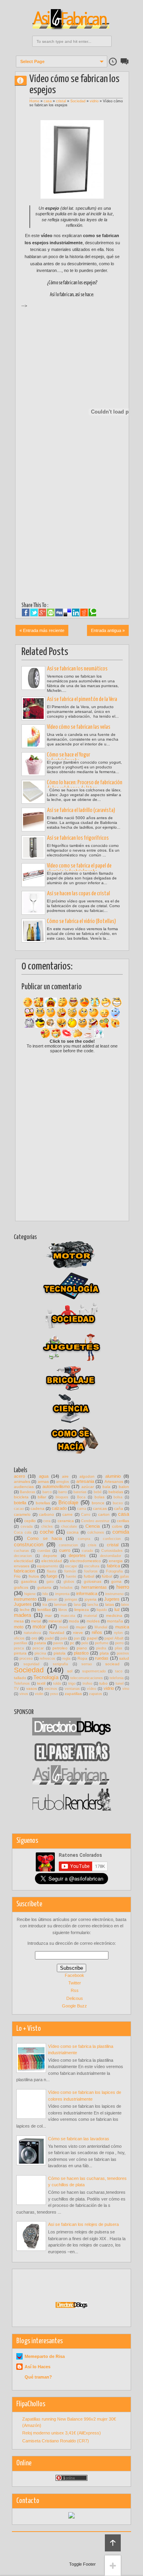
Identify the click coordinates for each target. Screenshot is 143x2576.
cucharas (21, 1551)
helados (66, 1588)
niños (97, 1632)
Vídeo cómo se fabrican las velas (79, 727)
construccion (29, 1545)
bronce (98, 1503)
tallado (20, 1678)
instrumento (25, 1599)
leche (25, 1610)
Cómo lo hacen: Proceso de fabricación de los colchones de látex (85, 786)
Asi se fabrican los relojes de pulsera (83, 2224)
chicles (47, 1526)
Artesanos (114, 1481)
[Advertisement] (82, 321)
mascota (68, 1616)
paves (58, 1643)
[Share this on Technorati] (92, 613)
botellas (43, 1503)
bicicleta (21, 1497)
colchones (96, 1532)
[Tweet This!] (34, 613)
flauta (51, 1571)
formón (70, 1571)
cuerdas (44, 1551)
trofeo (87, 1683)
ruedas (102, 1658)
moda (74, 1621)
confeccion (112, 1539)
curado (87, 1551)
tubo (103, 1683)
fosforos (91, 1571)
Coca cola (23, 1532)
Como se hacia (44, 1538)
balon (124, 1487)
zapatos (96, 1694)
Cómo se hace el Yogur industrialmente (69, 758)
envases (22, 1566)
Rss (75, 1990)
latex (125, 1605)
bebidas (116, 1492)
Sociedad (78, 101)
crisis (92, 1545)
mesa (19, 1621)
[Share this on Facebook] (26, 613)
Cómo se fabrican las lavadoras (79, 2139)
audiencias (24, 1487)
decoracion (23, 1556)
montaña (115, 1621)
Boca (81, 1497)
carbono (46, 1514)
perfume (102, 1643)
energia (116, 1561)
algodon (87, 1476)
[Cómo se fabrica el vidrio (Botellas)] (33, 931)
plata (104, 1653)
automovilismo (56, 1486)
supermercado (94, 1671)
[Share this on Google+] (42, 613)
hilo (45, 1594)
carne (68, 1514)
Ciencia (93, 1526)
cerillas (123, 1521)
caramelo (22, 1514)
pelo (85, 1643)
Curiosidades (112, 1551)
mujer (81, 1627)
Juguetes (23, 1604)
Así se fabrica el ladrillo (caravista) (81, 810)
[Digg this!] (59, 613)
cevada (27, 1526)
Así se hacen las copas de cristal (78, 894)
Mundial (101, 1627)
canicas (100, 1508)
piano (82, 1648)
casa (48, 101)
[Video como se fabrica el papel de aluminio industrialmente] (33, 875)
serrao (87, 1664)
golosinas (93, 1581)
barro (63, 1492)
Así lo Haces (38, 2367)
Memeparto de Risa (45, 2356)
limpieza (82, 1610)
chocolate (69, 1526)
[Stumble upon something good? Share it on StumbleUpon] (51, 613)
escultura (92, 1566)
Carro (86, 1515)
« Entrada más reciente (42, 630)
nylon (118, 1633)
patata (40, 1643)
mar (48, 1616)
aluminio (113, 1476)
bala (106, 1487)
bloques (62, 1497)
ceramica (66, 1521)
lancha (93, 1605)
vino (126, 1689)
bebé (98, 1492)
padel (49, 1638)
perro (119, 1643)
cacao (19, 1509)
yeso (54, 1694)
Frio (17, 1576)
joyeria (91, 1599)
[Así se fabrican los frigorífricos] (33, 847)
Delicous (75, 1998)
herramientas (94, 1587)
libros (63, 1610)
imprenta (62, 1594)
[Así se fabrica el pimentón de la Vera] (33, 709)
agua (44, 1476)
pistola (60, 1653)
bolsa (118, 1497)
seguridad (31, 1664)
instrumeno (114, 1594)
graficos (21, 1587)
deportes (77, 1555)
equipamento (47, 1566)
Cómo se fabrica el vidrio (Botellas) (81, 921)
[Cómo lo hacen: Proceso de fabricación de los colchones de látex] (33, 792)
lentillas (44, 1610)
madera (22, 1615)
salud (124, 1658)
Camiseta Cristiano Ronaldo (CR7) (56, 2441)
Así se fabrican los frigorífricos (78, 838)
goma (116, 1581)
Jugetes (112, 1599)
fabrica (113, 1566)
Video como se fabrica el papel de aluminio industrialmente (79, 869)
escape (71, 1566)
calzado (59, 1508)
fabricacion (24, 1571)
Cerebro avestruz (95, 1521)
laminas (60, 1605)
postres (123, 1653)
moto (19, 1627)
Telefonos (22, 1683)
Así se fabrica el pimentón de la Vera (82, 699)
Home (34, 101)
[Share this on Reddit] (84, 613)
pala (64, 1638)
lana (77, 1605)
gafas (125, 1576)
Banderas (28, 1492)
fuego (52, 1576)
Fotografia (114, 1571)
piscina (40, 1653)
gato (50, 1582)
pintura (20, 1653)
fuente (71, 1576)
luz (117, 1609)
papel (92, 1638)
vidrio (94, 101)
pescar (38, 1648)
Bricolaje (68, 1503)
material (90, 1616)
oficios (19, 1638)
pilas (119, 1648)
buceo (118, 1503)
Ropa (82, 1658)
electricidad (52, 1561)
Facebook (74, 1975)
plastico (81, 1653)
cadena (38, 1508)
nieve (78, 1633)
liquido (102, 1610)
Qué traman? (38, 2377)
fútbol (107, 1576)
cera (47, 1521)
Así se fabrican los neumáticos (77, 669)
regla (66, 1659)
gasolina (29, 1581)
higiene (30, 1594)
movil (64, 1627)
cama (82, 1509)
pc (72, 1643)
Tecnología (46, 1677)
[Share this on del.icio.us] (67, 613)
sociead (112, 1664)
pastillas (21, 1643)
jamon (52, 1599)
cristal (61, 101)
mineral (55, 1621)
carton (104, 1514)
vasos (32, 1688)
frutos (34, 1576)
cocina (73, 1532)
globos (69, 1582)
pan (77, 1638)
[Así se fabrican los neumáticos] (33, 678)
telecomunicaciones (87, 1678)
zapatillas (73, 1694)
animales (22, 1481)
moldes (93, 1621)
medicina (114, 1616)
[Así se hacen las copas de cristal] (33, 903)
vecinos (51, 1689)
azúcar (88, 1487)
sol (70, 1671)
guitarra (44, 1587)
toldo (57, 1683)
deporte (50, 1556)
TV (16, 1689)
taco (119, 1671)
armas (43, 1481)
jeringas (71, 1599)
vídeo (92, 1689)
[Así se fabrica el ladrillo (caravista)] (33, 820)
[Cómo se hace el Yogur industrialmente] (33, 764)
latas (110, 1604)
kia (45, 1605)
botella (20, 1503)
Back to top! (113, 2543)
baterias (80, 1492)
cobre (117, 1526)
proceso (26, 1659)
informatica (87, 1593)
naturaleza (32, 1633)
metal (36, 1621)
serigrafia (60, 1664)
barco (47, 1492)
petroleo (60, 1648)
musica (122, 1627)
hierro (123, 1587)
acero (19, 1476)
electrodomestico (85, 1561)
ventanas (72, 1689)
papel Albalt (114, 1638)
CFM (24, 80)
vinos (24, 1694)
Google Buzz (74, 2006)
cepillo (30, 1521)
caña (119, 1508)
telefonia (117, 1678)
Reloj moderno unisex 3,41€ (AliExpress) (62, 2433)
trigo (72, 1683)
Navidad (57, 1633)
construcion (68, 1545)
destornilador (111, 1556)
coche (47, 1532)
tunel (120, 1683)
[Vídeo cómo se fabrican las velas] (33, 736)
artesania (85, 1481)
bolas (100, 1497)
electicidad (24, 1561)
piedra (101, 1648)
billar (42, 1497)
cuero (65, 1550)
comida (121, 1532)
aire (65, 1476)
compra (84, 1539)
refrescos (47, 1659)
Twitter (75, 1983)
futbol (89, 1576)
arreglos (63, 1482)
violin (39, 1694)
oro (34, 1638)
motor (39, 1627)
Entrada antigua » (108, 630)
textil (41, 1683)
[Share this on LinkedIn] (76, 613)
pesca (19, 1648)
